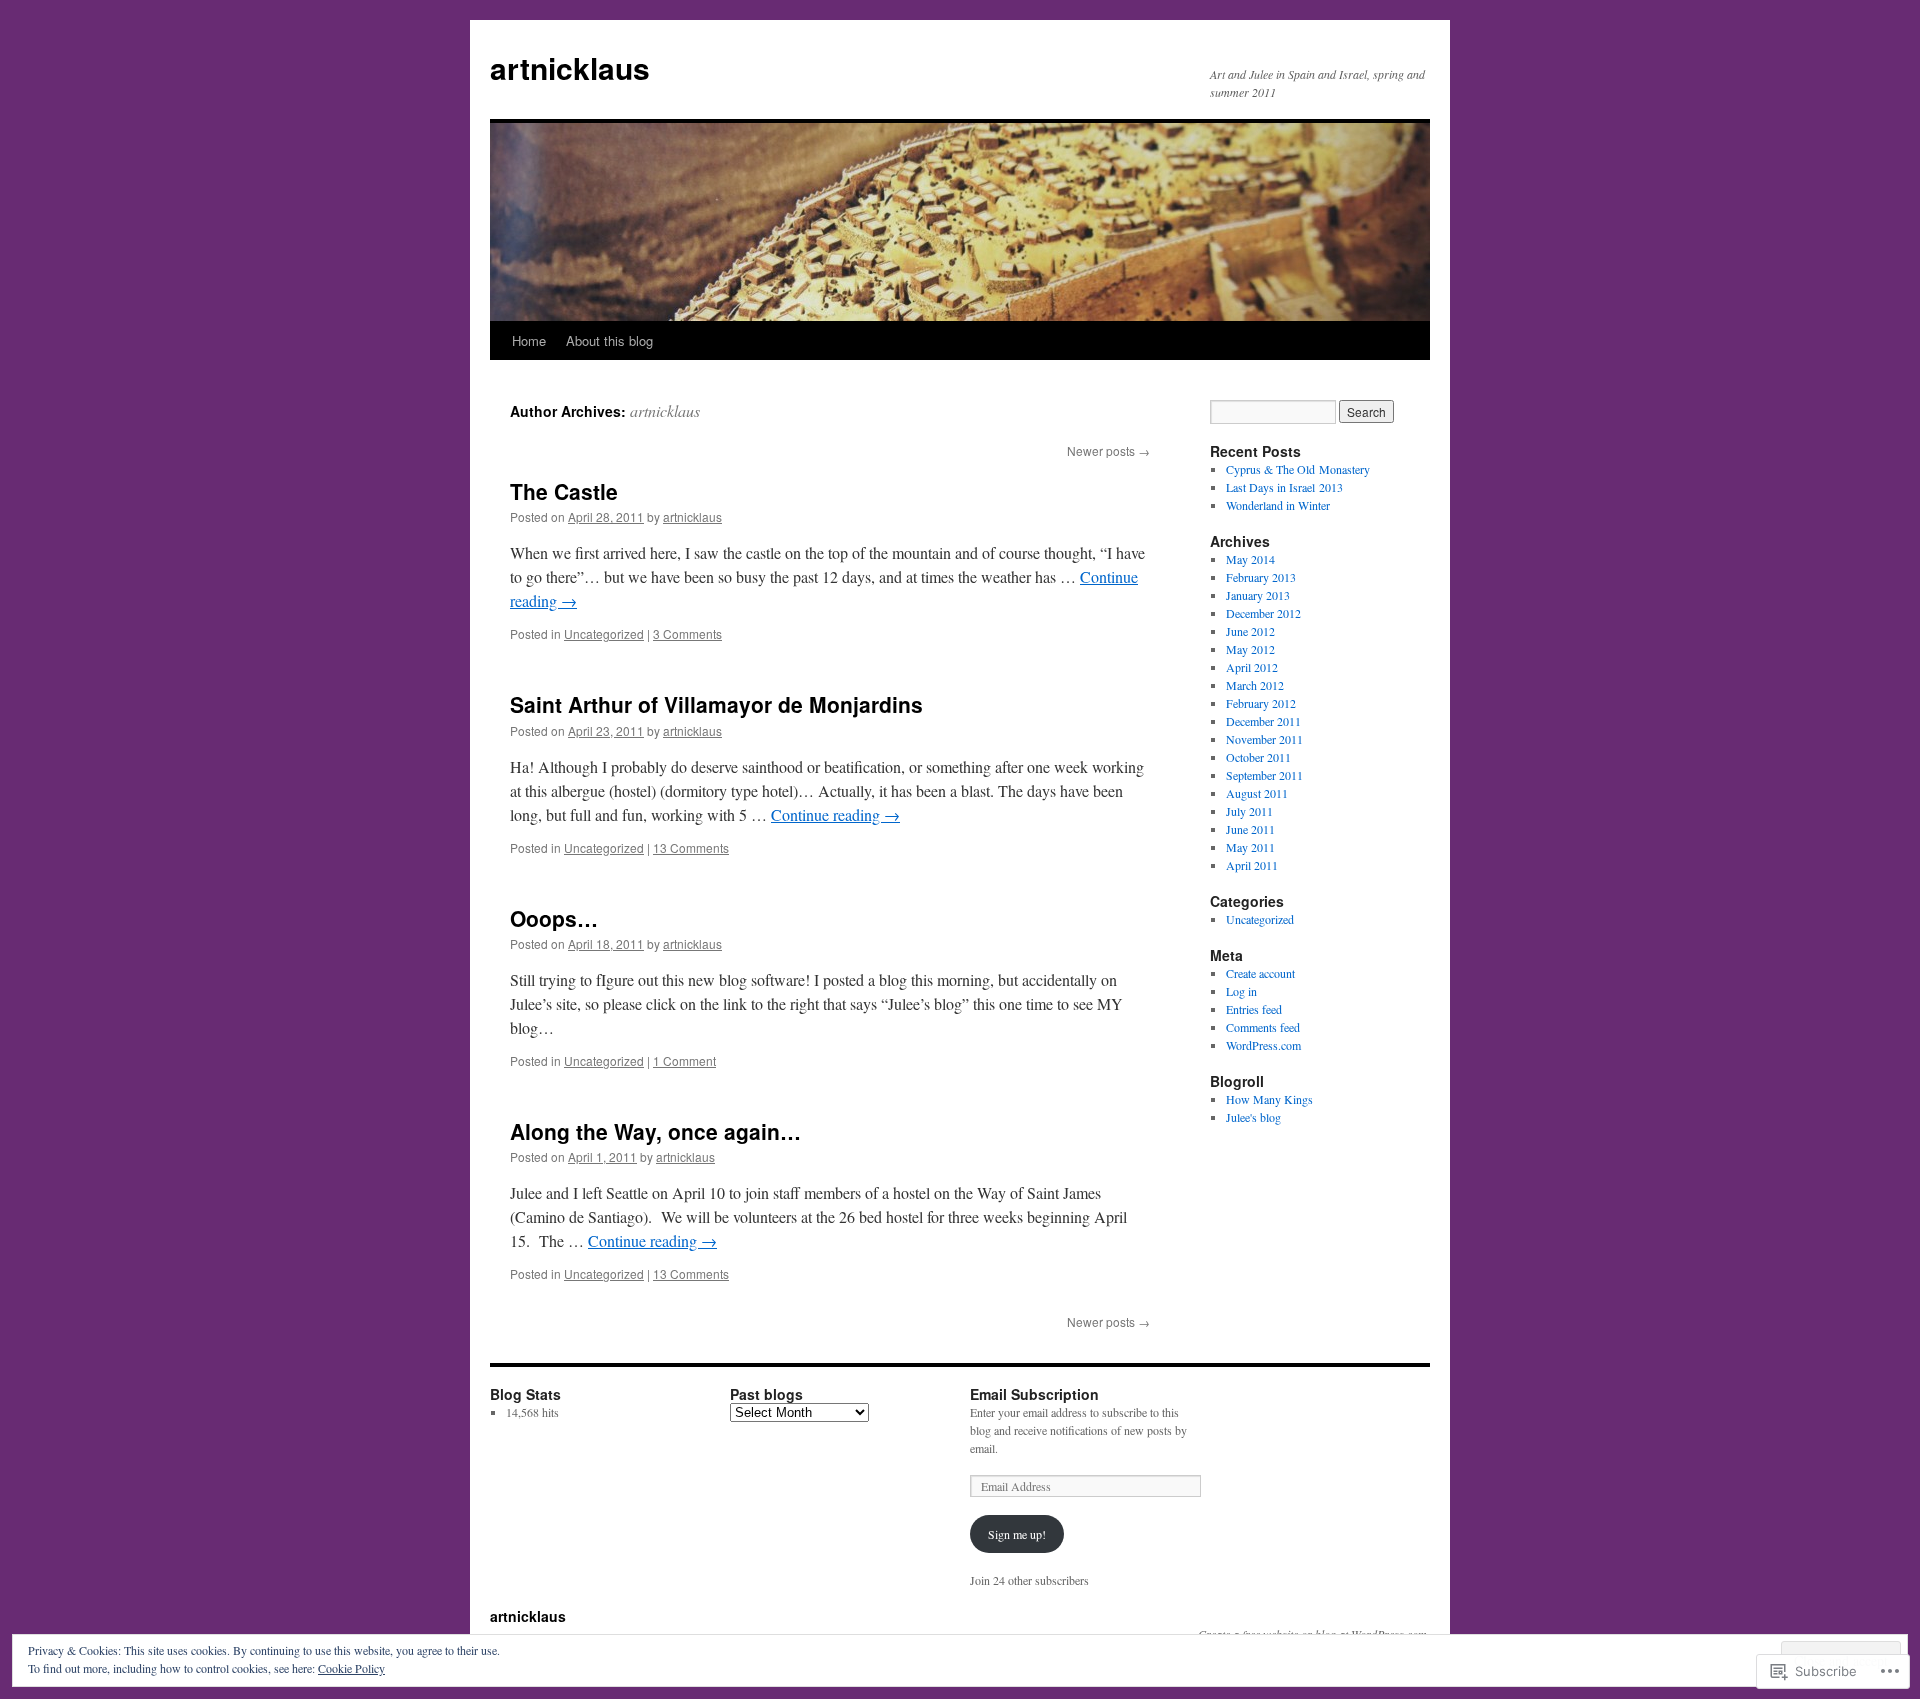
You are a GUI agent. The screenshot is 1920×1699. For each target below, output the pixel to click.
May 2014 (1250, 559)
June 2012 (1250, 631)
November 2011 (1264, 739)
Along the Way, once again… (655, 1131)
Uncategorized (604, 633)
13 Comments (691, 847)
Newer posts (1108, 450)
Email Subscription (1034, 1394)
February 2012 (1261, 703)
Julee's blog (1253, 1117)
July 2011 (1249, 811)
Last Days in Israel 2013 (1284, 487)
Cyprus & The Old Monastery (1298, 469)
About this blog (609, 340)
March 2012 (1255, 685)
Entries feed (1254, 1009)
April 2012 (1252, 667)
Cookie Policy (351, 1668)
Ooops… (554, 918)
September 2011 (1264, 775)
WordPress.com (1263, 1045)
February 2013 (1261, 577)
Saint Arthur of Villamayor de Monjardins (716, 704)
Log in (1241, 991)
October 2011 (1258, 757)
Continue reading (835, 814)
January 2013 (1258, 595)
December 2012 (1263, 613)
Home (529, 340)
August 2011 (1257, 793)
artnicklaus (570, 67)
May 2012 (1250, 649)
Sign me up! (1017, 1534)
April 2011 (1252, 865)
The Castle (564, 491)
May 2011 (1250, 847)
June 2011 (1250, 829)
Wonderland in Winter (1278, 505)
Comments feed (1263, 1027)
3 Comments (687, 633)
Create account (1260, 973)
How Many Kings (1269, 1099)
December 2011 (1263, 721)
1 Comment (684, 1060)
